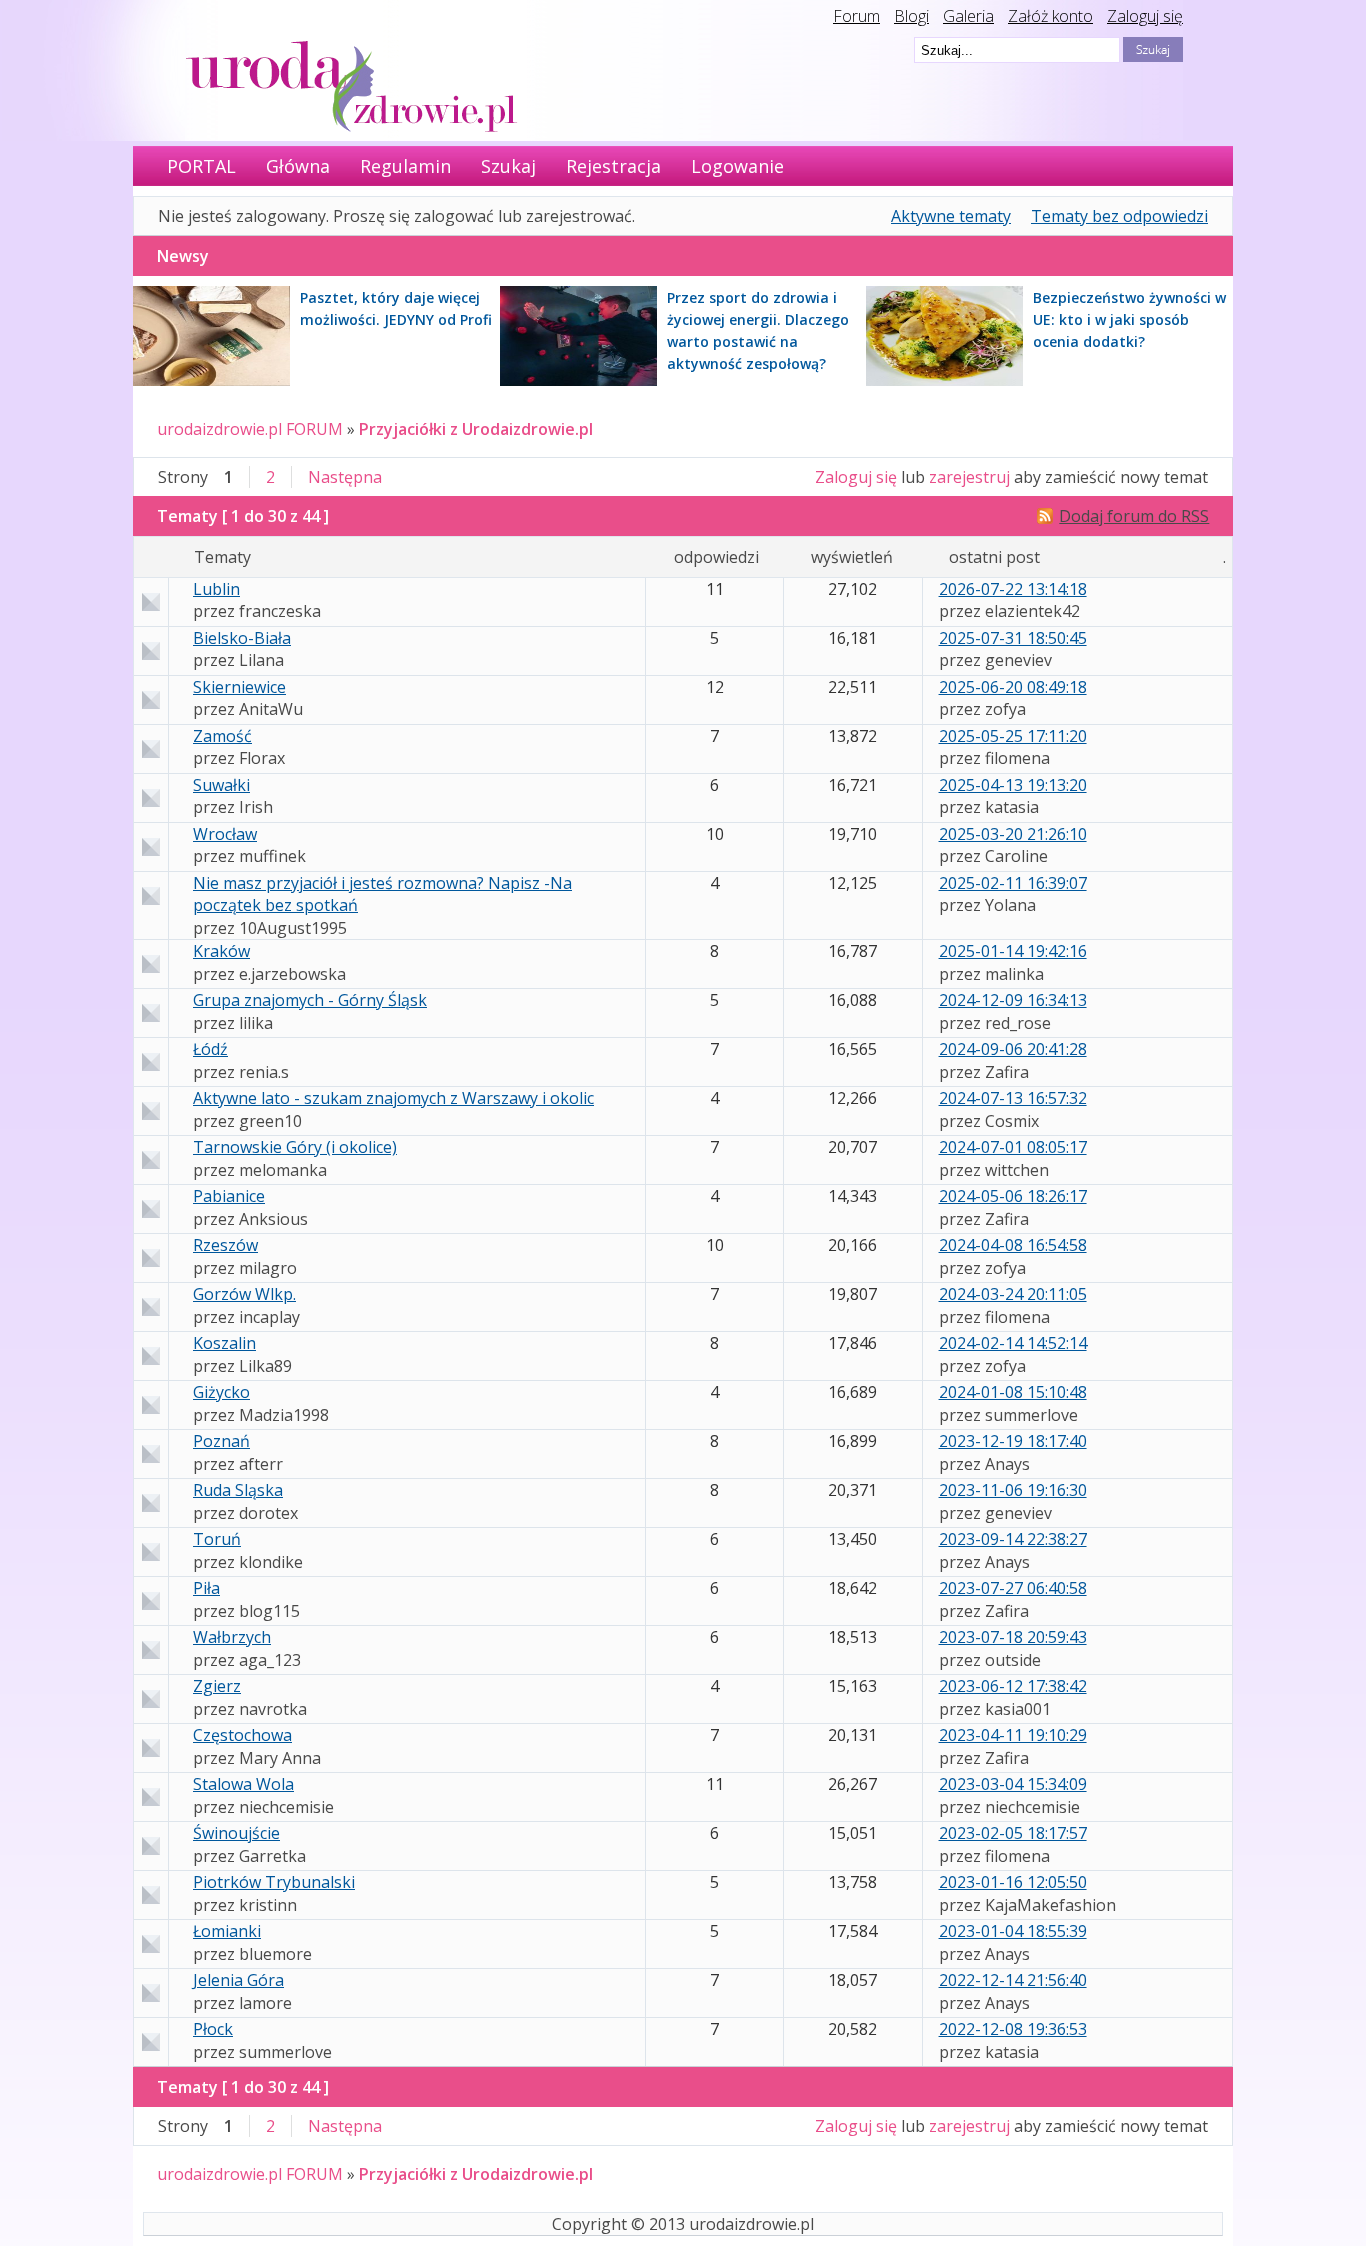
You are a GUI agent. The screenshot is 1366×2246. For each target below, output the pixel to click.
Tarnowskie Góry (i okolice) (295, 1147)
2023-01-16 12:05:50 (1013, 1882)
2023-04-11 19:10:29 (1013, 1735)
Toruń (217, 1539)
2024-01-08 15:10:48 (1013, 1392)
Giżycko (221, 1392)
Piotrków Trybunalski (274, 1882)
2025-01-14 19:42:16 (1013, 951)
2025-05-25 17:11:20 (1013, 736)
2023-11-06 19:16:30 (1013, 1490)
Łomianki (227, 1931)
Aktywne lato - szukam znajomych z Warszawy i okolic (393, 1098)
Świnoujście (236, 1833)
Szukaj (508, 166)
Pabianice (229, 1196)
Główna (298, 166)
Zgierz (217, 1686)
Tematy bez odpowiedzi (1119, 216)
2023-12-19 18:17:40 (1013, 1441)
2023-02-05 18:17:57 (1013, 1833)
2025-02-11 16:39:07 (1013, 883)
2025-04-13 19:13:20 (1013, 785)
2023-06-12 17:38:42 (1013, 1686)
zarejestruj (969, 477)
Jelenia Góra (238, 1980)
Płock (213, 2029)
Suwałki (221, 785)
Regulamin (405, 166)
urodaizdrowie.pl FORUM (250, 429)
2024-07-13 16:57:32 (1013, 1098)
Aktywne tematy (951, 216)
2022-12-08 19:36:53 (1013, 2029)
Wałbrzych (232, 1637)
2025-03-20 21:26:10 (1013, 834)
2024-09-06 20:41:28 (1013, 1049)
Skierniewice (239, 687)
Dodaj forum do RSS (1134, 516)
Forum (856, 16)
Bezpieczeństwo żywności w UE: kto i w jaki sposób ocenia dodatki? (1129, 319)
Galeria (968, 16)
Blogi (911, 16)
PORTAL (201, 166)
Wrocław (225, 834)
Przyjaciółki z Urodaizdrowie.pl (476, 429)
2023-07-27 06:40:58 (1013, 1588)
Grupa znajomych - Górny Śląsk (310, 1000)
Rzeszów (225, 1245)
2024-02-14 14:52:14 (1013, 1343)
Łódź (210, 1049)
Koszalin (224, 1343)
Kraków (221, 951)
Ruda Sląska (238, 1490)
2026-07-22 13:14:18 (1013, 589)
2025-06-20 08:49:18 (1013, 687)
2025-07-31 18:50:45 (1013, 638)
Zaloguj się (1145, 16)
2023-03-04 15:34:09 (1013, 1784)
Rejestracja (613, 166)
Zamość (222, 736)
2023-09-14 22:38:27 (1013, 1539)
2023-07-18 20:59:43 (1013, 1637)
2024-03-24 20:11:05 (1013, 1294)
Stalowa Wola (243, 1784)
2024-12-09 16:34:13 (1013, 1000)
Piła (206, 1588)
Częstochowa (242, 1735)
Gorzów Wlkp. (244, 1294)
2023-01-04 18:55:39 (1013, 1931)
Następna (345, 477)
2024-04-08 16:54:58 (1013, 1245)
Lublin (216, 589)
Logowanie (737, 166)
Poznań (221, 1441)
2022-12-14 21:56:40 (1013, 1980)
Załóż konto (1050, 16)
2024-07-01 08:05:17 (1013, 1147)
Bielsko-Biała (242, 638)
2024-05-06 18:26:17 (1013, 1196)
